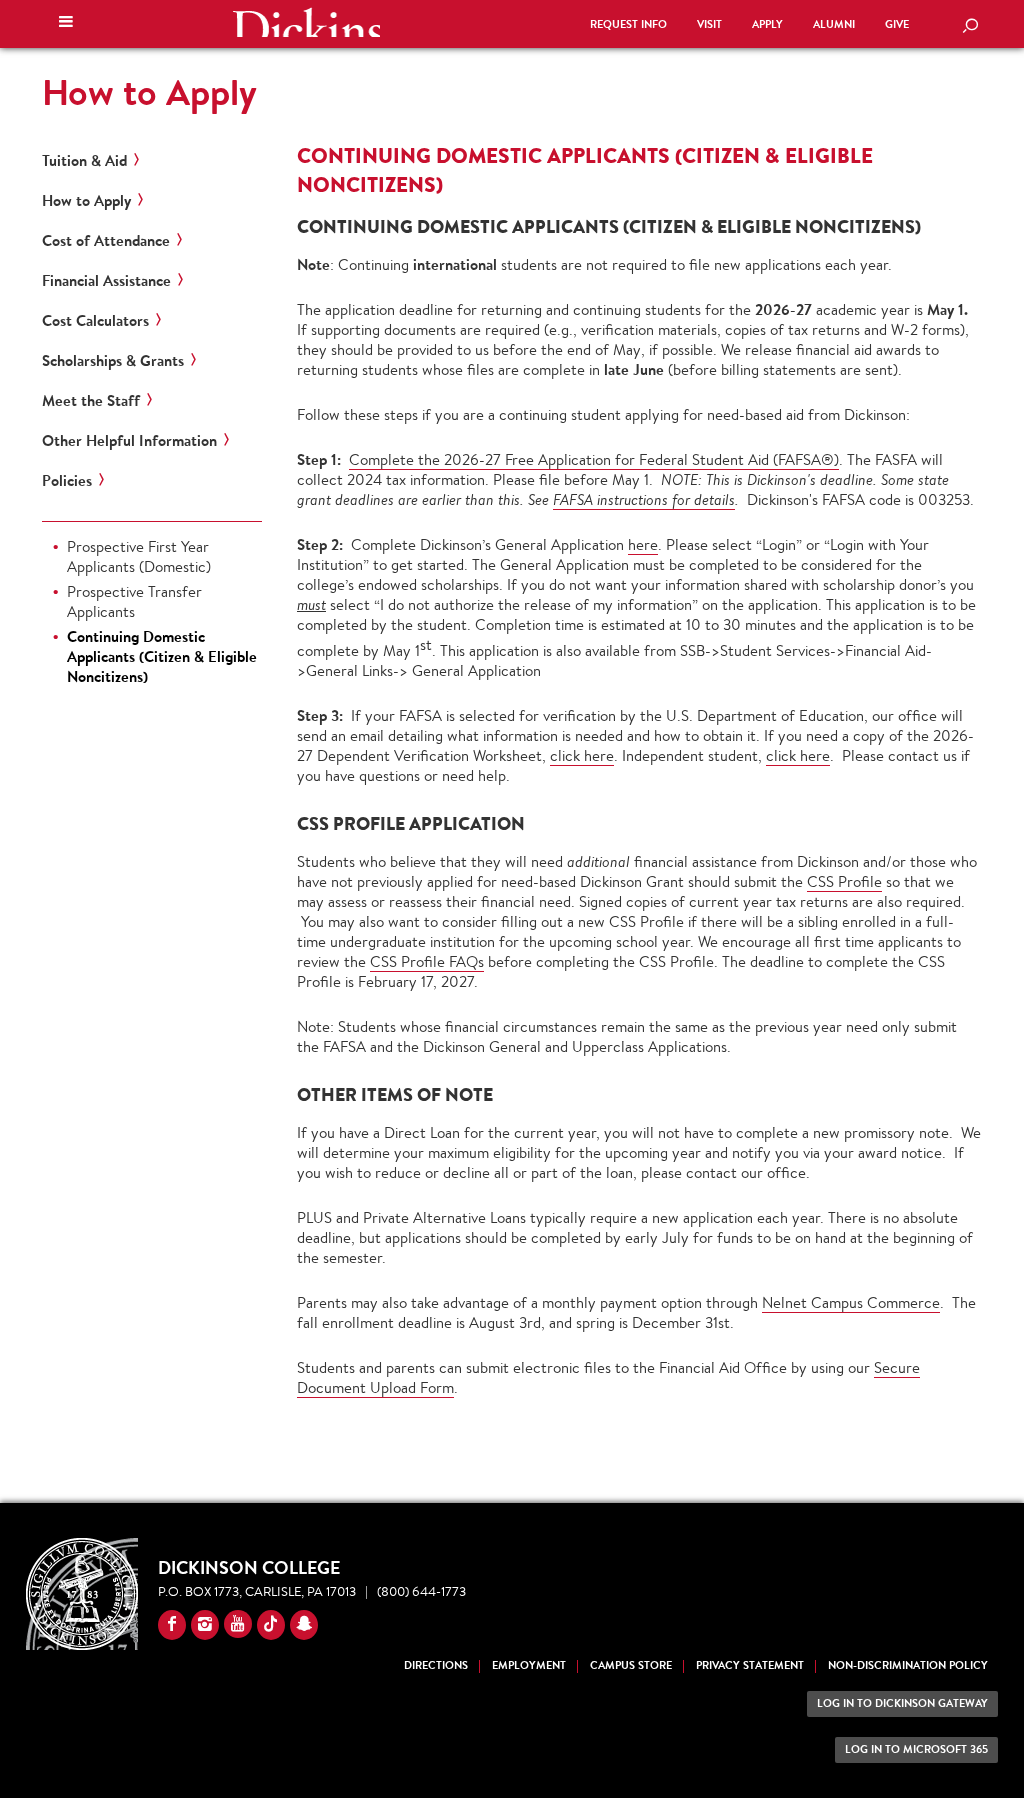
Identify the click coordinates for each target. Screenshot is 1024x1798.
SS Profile (850, 881)
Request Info (628, 24)
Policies (67, 481)
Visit (709, 24)
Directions (436, 1665)
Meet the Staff (91, 401)
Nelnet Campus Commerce (851, 1302)
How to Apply (149, 92)
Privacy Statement (750, 1665)
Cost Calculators (95, 321)
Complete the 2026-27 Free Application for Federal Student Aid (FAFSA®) (594, 459)
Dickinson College (306, 22)
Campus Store (631, 1665)
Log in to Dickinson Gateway (902, 1703)
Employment (529, 1665)
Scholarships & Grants (113, 361)
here (643, 544)
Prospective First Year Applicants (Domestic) (139, 556)
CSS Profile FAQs (427, 961)
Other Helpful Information (129, 441)
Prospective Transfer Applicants (134, 601)
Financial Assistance (106, 281)
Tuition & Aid (84, 161)
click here (582, 755)
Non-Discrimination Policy (908, 1665)
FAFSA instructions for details (644, 499)
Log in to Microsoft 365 (916, 1749)
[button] (66, 24)
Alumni (834, 24)
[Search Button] (970, 27)
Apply (767, 24)
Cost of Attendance (106, 241)
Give (897, 24)
